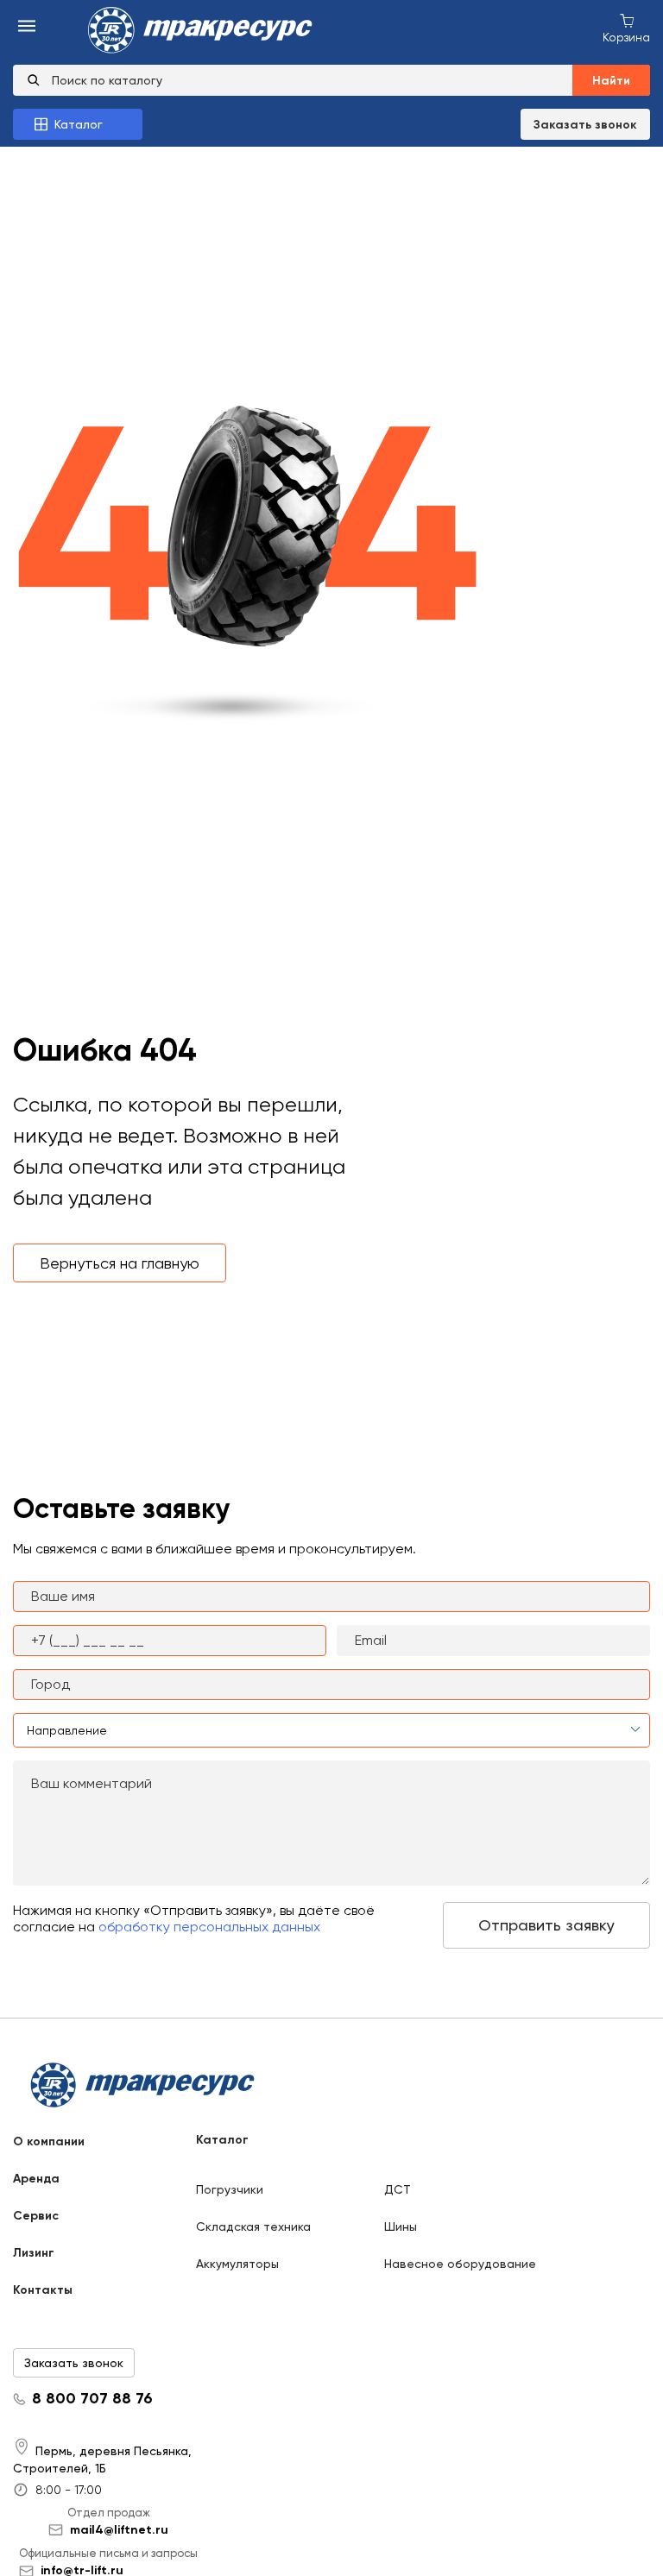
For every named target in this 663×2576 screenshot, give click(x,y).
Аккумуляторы (237, 2264)
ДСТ (398, 2189)
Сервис (36, 2216)
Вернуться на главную (120, 1263)
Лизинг (34, 2253)
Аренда (36, 2179)
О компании (49, 2141)
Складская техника (253, 2226)
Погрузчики (230, 2189)
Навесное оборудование (460, 2264)
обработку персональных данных (209, 1927)
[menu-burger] (27, 27)
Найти (611, 81)
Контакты (43, 2290)
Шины (401, 2226)
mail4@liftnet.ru (119, 2530)
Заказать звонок (585, 125)
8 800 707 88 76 (92, 2399)
